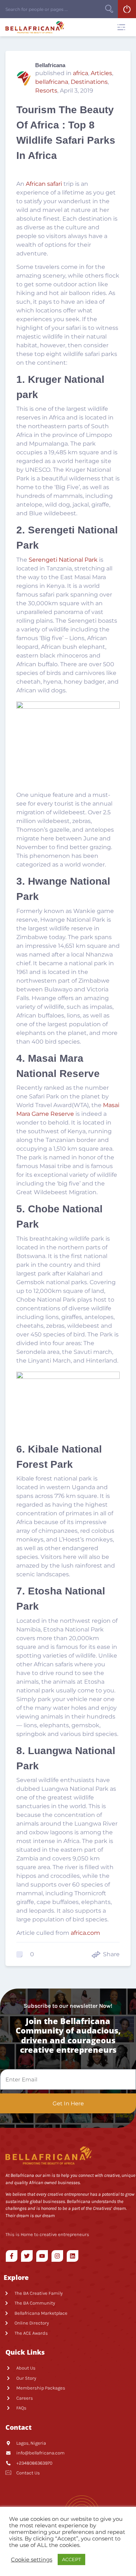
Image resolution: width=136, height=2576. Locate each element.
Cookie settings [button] (32, 2560)
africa (81, 73)
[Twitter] (27, 2256)
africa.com (85, 1933)
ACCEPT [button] (71, 2559)
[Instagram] (57, 2256)
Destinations (89, 82)
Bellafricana (50, 65)
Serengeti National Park (63, 560)
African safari (44, 184)
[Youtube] (42, 2256)
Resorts (46, 91)
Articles (101, 73)
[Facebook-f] (12, 2256)
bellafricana (52, 82)
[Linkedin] (73, 2256)
